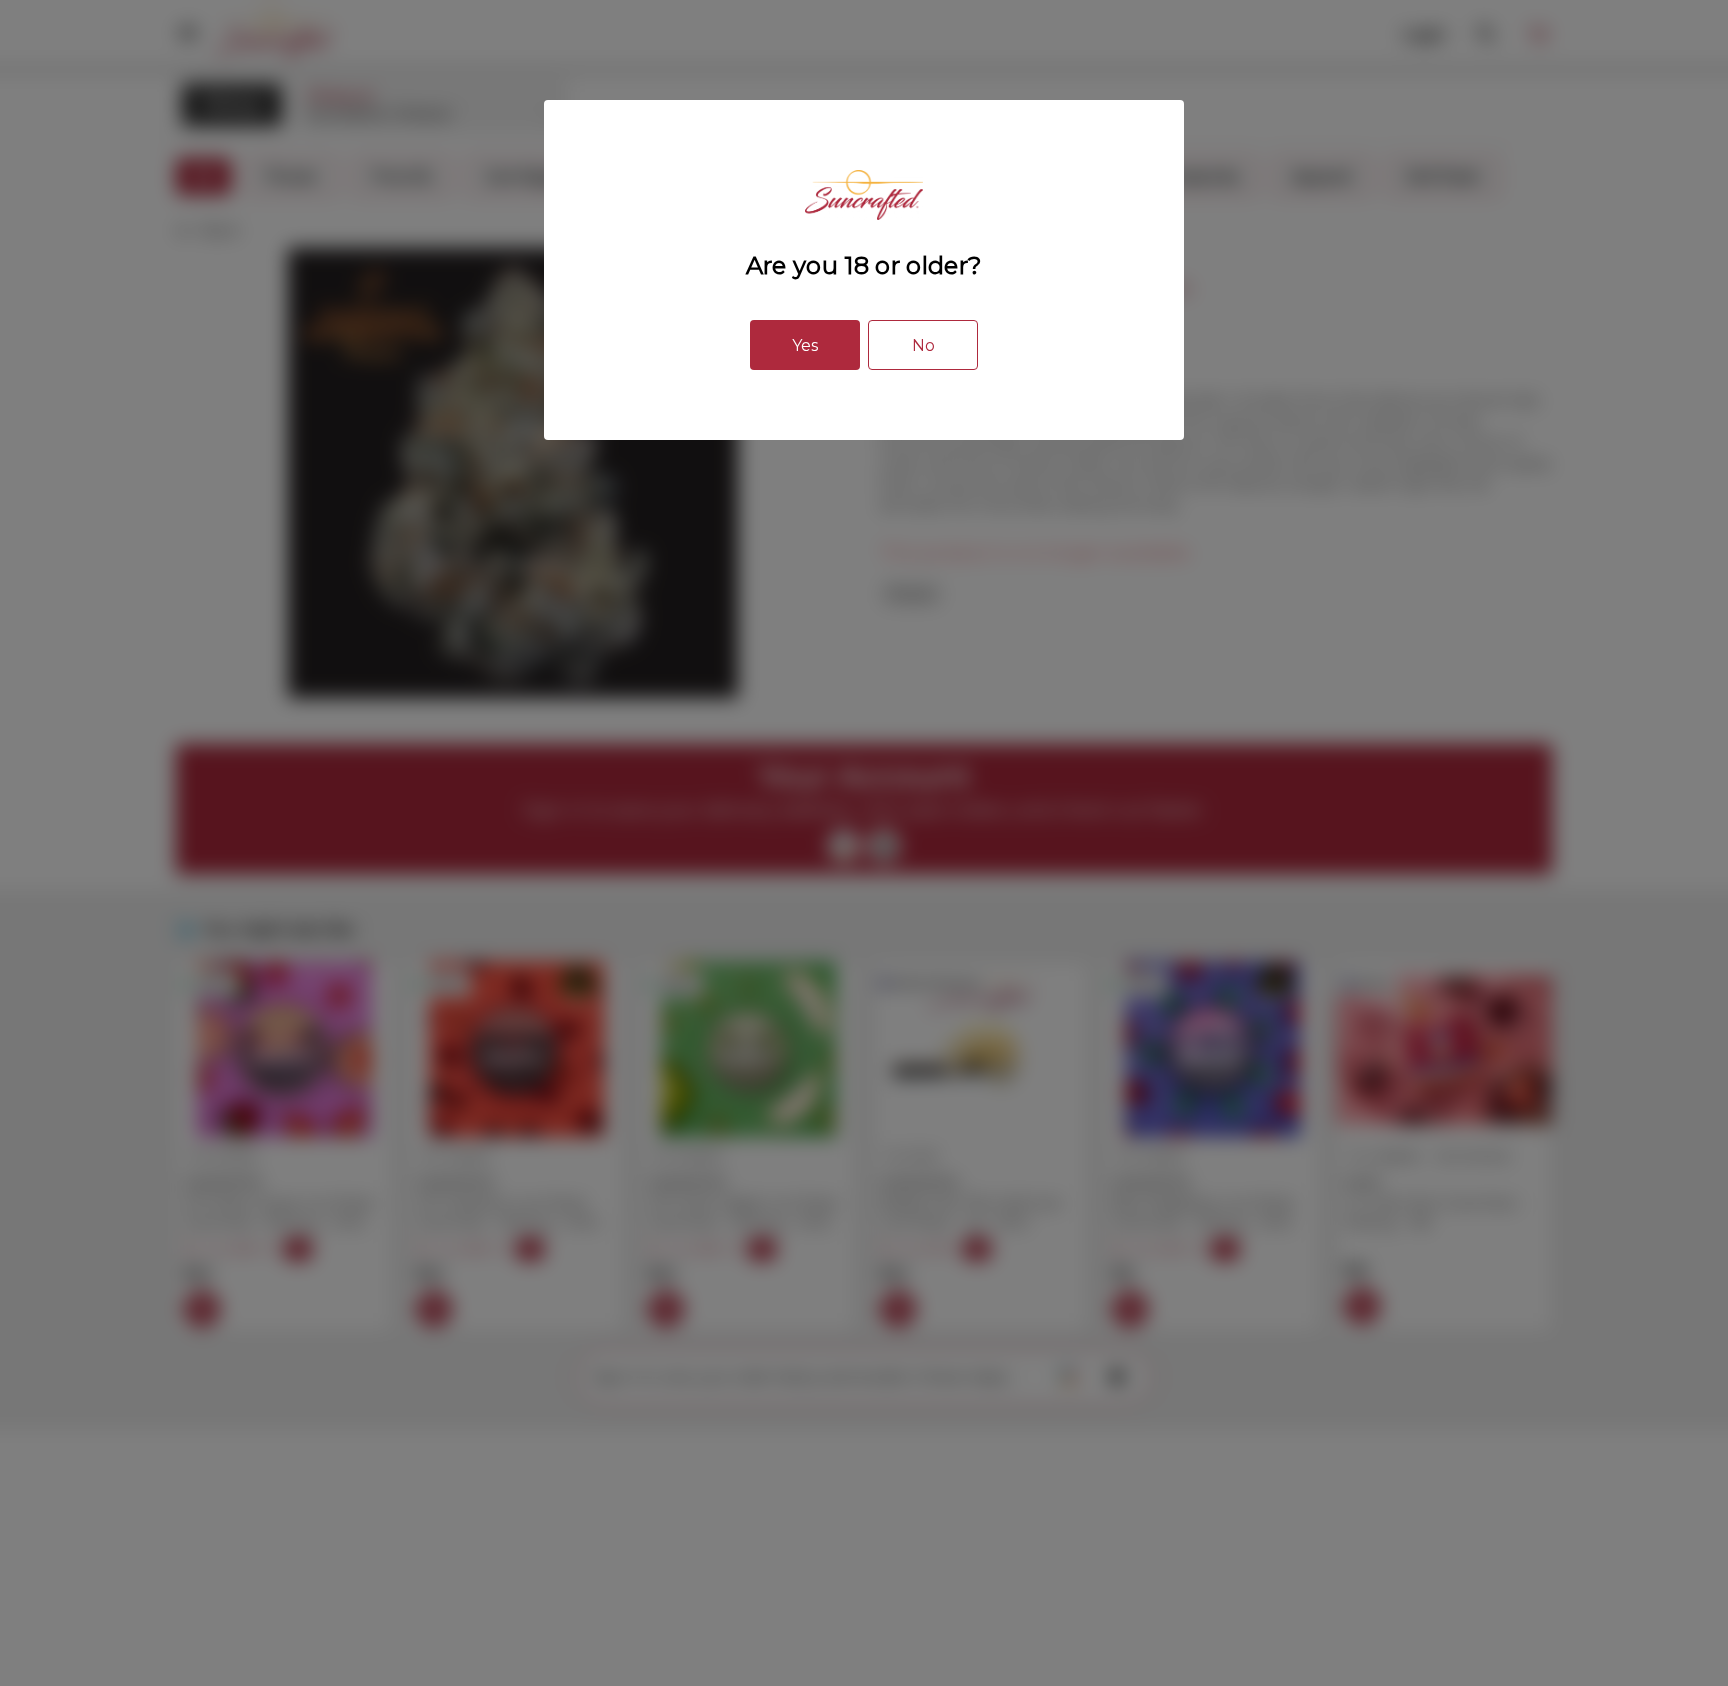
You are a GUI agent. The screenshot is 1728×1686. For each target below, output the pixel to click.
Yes (805, 345)
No (923, 345)
